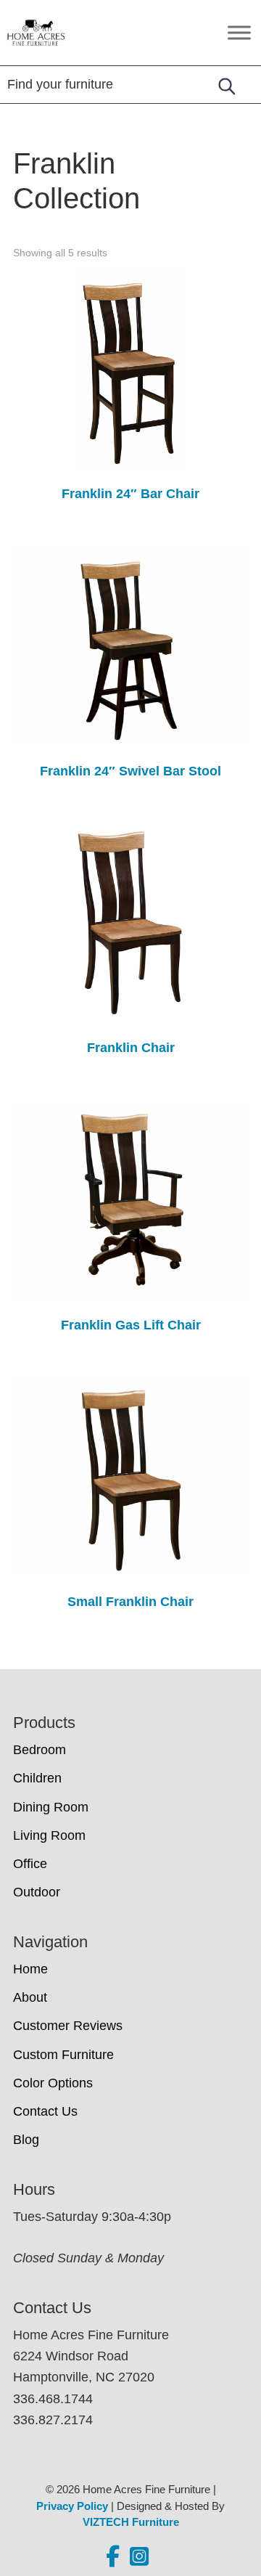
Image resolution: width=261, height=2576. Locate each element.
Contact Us (45, 2111)
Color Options (53, 2083)
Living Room (49, 1835)
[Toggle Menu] (239, 32)
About (30, 1997)
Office (30, 1864)
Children (37, 1778)
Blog (26, 2140)
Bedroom (40, 1750)
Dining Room (51, 1807)
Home (30, 1969)
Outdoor (37, 1892)
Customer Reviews (68, 2026)
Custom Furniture (63, 2055)
